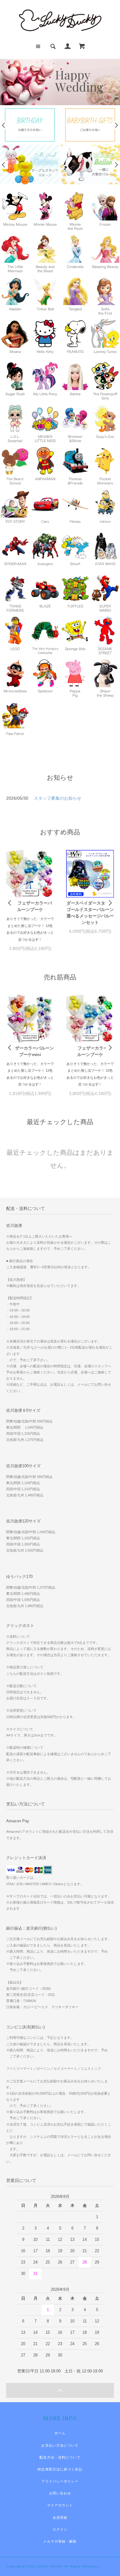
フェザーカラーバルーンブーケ (35, 906)
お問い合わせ (60, 2493)
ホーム (60, 2433)
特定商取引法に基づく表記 (60, 2469)
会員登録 (60, 2517)
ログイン (60, 2529)
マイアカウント (60, 2505)
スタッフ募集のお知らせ (58, 798)
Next (116, 125)
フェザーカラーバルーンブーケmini (30, 1051)
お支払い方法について (60, 2445)
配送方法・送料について (60, 2457)
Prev (4, 125)
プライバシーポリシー (60, 2481)
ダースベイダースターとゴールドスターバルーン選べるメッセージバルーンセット (90, 913)
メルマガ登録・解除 (60, 2541)
